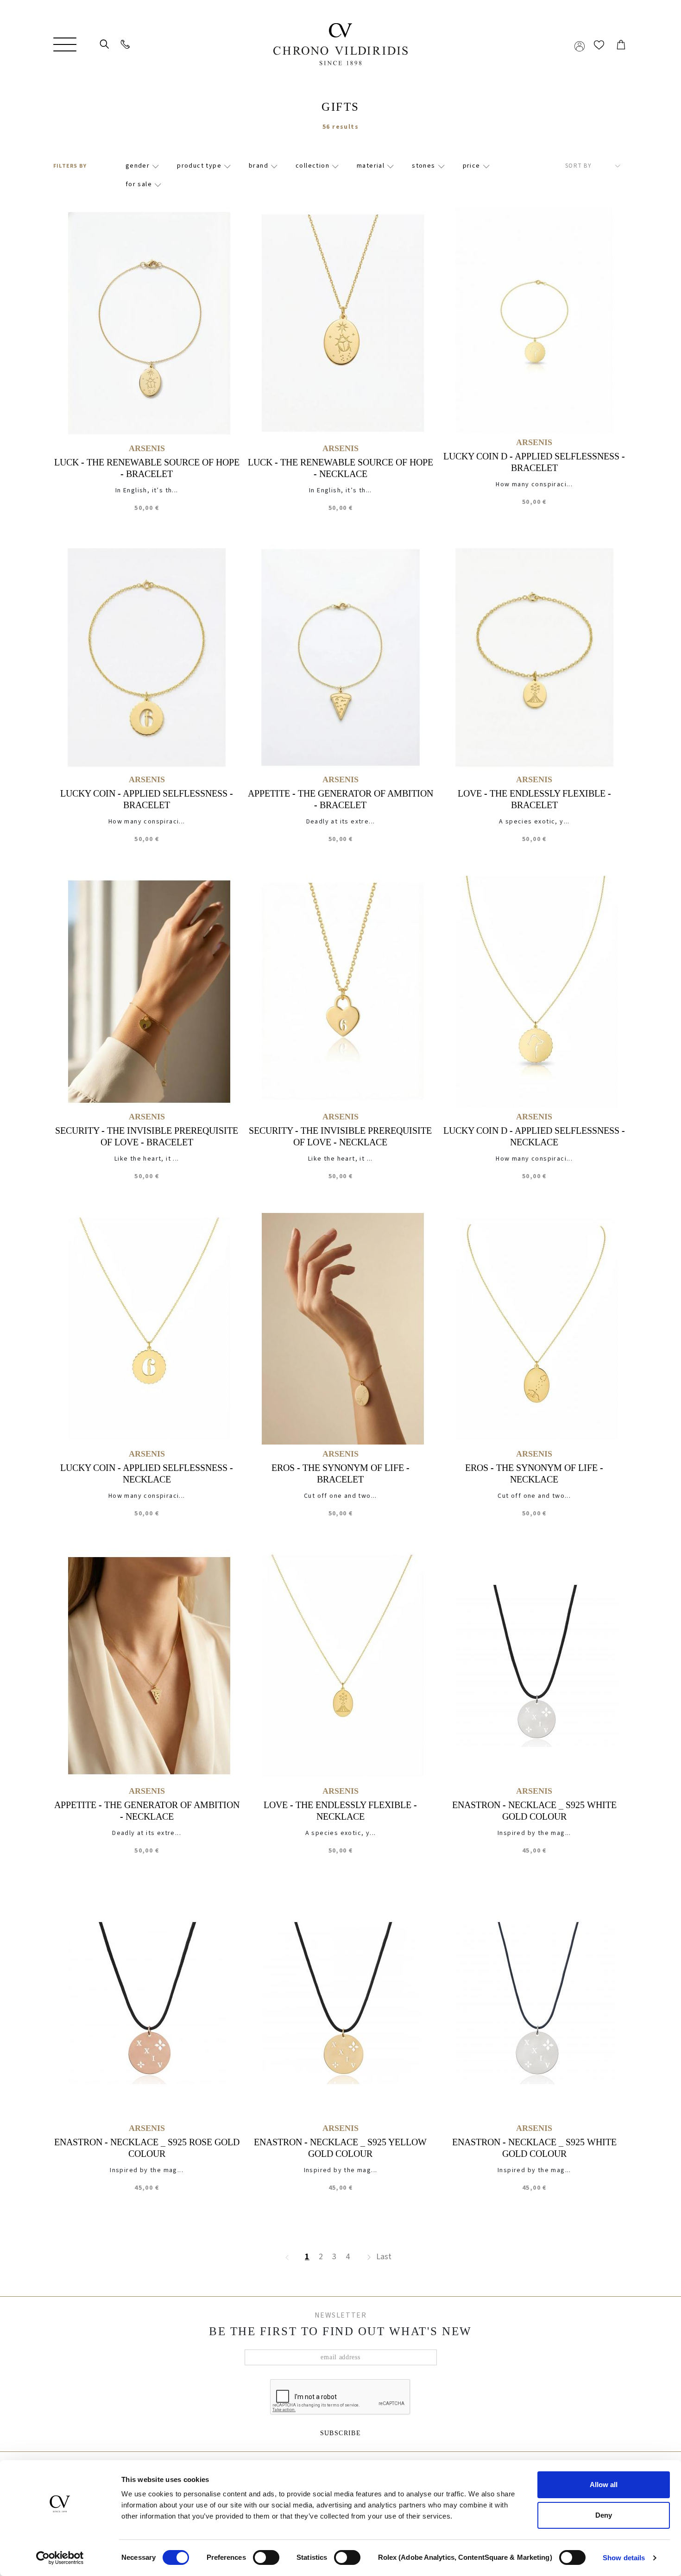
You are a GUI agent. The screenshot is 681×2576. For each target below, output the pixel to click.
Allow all (604, 2485)
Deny (604, 2515)
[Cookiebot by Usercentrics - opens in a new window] (60, 2558)
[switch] (266, 2550)
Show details (624, 2558)
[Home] (340, 44)
